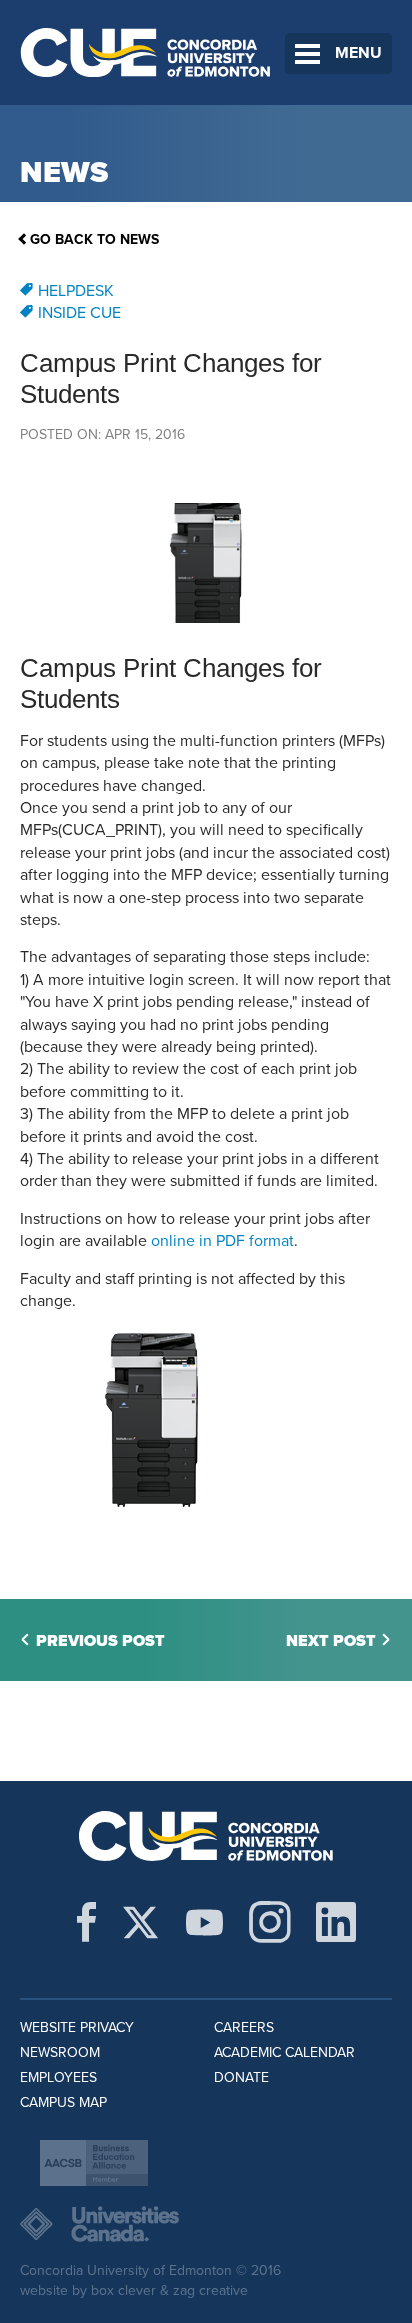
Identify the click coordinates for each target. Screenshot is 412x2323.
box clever (123, 2290)
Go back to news (94, 239)
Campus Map (63, 2102)
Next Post (331, 1641)
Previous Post (100, 1641)
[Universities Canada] (206, 2224)
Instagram (270, 1922)
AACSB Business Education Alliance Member (94, 2163)
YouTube (204, 1922)
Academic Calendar (284, 2052)
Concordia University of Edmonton (146, 52)
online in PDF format (222, 1241)
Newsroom (60, 2052)
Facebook (86, 1922)
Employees (58, 2077)
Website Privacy (77, 2027)
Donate (241, 2077)
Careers (244, 2027)
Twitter (140, 1922)
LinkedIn (336, 1922)
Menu (358, 53)
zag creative (210, 2290)
